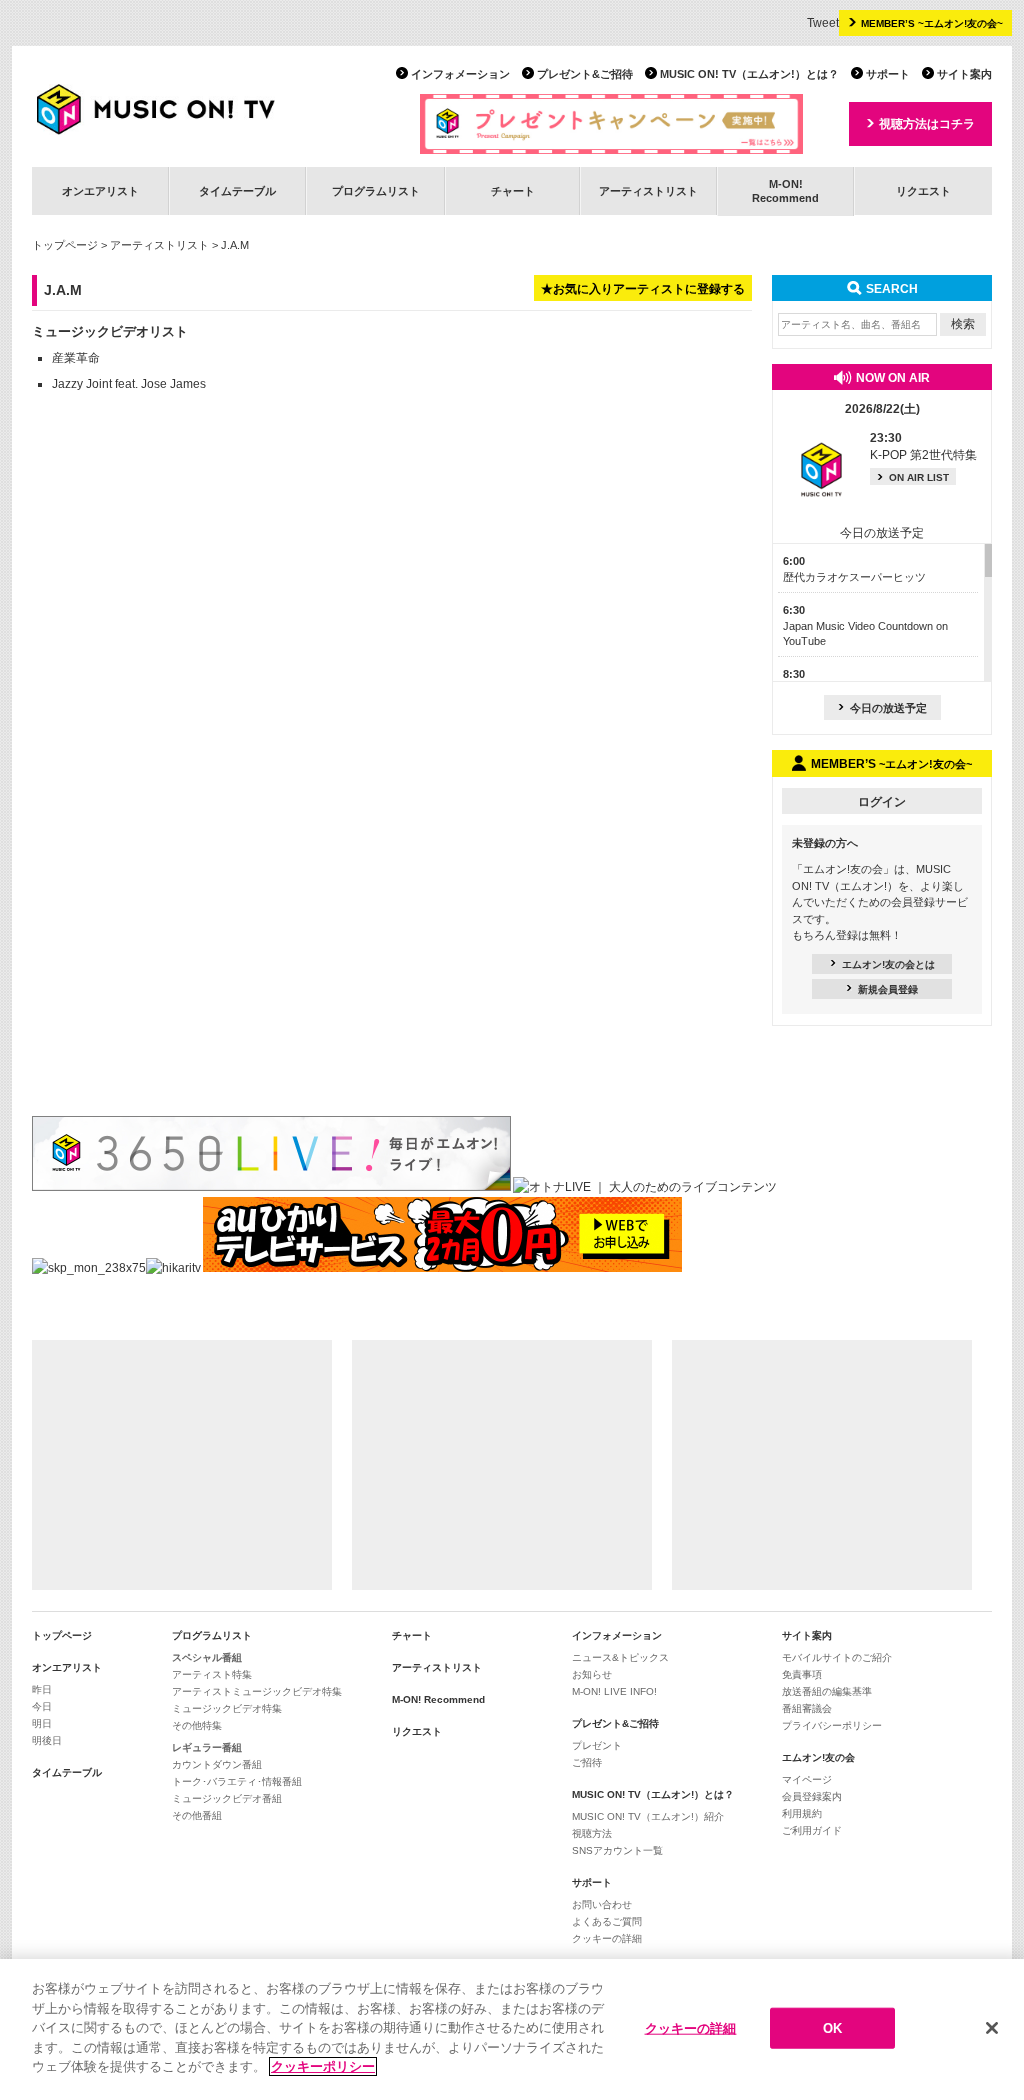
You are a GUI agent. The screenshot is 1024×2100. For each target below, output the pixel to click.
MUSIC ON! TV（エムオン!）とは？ (749, 74)
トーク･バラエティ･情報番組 (237, 1781)
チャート (513, 191)
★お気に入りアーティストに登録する (643, 289)
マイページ (807, 1779)
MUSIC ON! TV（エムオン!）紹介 (648, 1816)
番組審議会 (807, 1708)
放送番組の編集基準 (827, 1691)
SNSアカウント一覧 (617, 1850)
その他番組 (197, 1815)
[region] (512, 2029)
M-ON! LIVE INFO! (614, 1691)
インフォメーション (460, 74)
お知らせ (592, 1674)
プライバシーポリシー (832, 1725)
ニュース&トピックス (620, 1657)
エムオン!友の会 (818, 1757)
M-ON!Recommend (785, 190)
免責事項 (802, 1674)
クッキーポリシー (323, 2066)
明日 (42, 1723)
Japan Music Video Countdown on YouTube (865, 625)
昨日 (42, 1689)
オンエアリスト (100, 191)
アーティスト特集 (212, 1674)
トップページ (65, 245)
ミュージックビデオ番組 (227, 1798)
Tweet (823, 23)
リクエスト (923, 191)
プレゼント (597, 1745)
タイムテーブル (237, 191)
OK (832, 2027)
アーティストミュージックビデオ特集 (257, 1691)
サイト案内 (964, 74)
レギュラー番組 (207, 1747)
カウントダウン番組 (217, 1764)
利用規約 (802, 1813)
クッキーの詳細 (607, 1938)
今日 (42, 1706)
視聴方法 (592, 1833)
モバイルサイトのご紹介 (837, 1657)
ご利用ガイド (812, 1830)
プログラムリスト (376, 191)
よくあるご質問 (607, 1921)
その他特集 (197, 1725)
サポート (888, 74)
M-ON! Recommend (438, 1699)
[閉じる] (992, 2028)
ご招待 (587, 1762)
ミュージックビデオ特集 (227, 1708)
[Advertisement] (182, 1465)
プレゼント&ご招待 (585, 74)
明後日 (47, 1740)
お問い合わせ (602, 1904)
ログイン (882, 802)
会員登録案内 (812, 1796)
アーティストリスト (648, 191)
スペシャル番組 (207, 1657)
